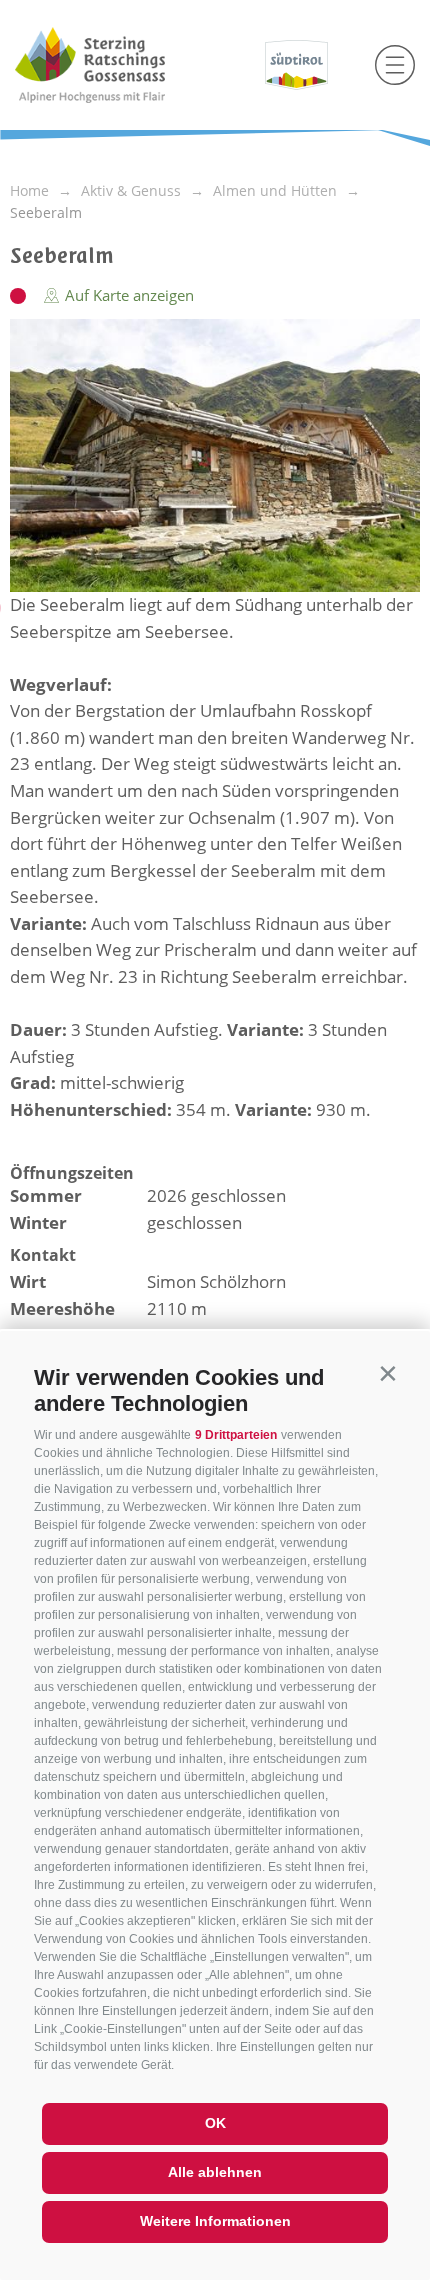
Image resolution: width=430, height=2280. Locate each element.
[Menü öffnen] (395, 65)
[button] (387, 1373)
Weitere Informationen (215, 2221)
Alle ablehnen (215, 2172)
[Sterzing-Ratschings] (127, 65)
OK (215, 2123)
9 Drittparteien (236, 1435)
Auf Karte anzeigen (127, 295)
